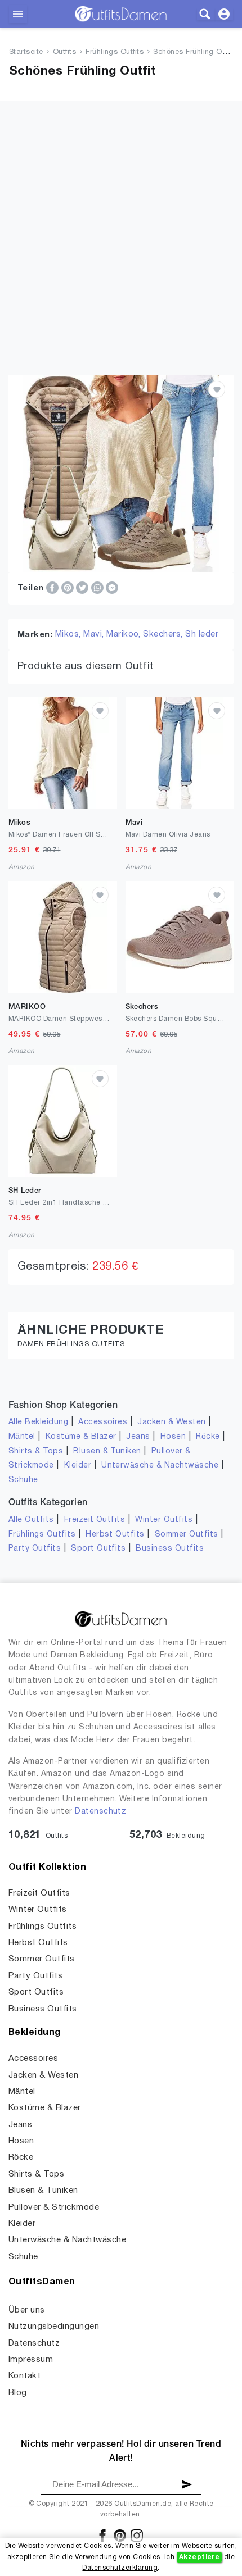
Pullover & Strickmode (54, 2207)
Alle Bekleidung (38, 1422)
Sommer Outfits (187, 1535)
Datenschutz (100, 1812)
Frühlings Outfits (115, 52)
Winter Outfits (164, 1520)
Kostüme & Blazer (81, 1437)
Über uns (27, 2310)
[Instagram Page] (137, 2535)
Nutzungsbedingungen (54, 2327)
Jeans (138, 1437)
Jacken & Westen (171, 1422)
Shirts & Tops (36, 1451)
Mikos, (69, 634)
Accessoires (103, 1422)
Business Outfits (170, 1549)
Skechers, (164, 634)
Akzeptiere (200, 2557)
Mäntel (22, 1437)
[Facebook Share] (53, 588)
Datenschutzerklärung (120, 2568)
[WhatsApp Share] (98, 588)
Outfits (64, 52)
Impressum (31, 2360)
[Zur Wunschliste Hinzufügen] (217, 389)
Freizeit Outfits (95, 1520)
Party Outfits (35, 1549)
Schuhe (23, 1480)
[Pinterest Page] (121, 2535)
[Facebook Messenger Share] (112, 588)
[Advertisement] (121, 222)
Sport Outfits (98, 1549)
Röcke (208, 1437)
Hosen (173, 1437)
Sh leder (202, 634)
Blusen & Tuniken (107, 1451)
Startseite (26, 52)
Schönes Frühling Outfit (194, 52)
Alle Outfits (31, 1520)
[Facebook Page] (103, 2535)
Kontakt (24, 2376)
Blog (18, 2393)
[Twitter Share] (83, 588)
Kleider (78, 1466)
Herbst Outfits (115, 1535)
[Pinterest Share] (69, 588)
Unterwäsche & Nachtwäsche (160, 1466)
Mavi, (95, 634)
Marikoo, (125, 634)
